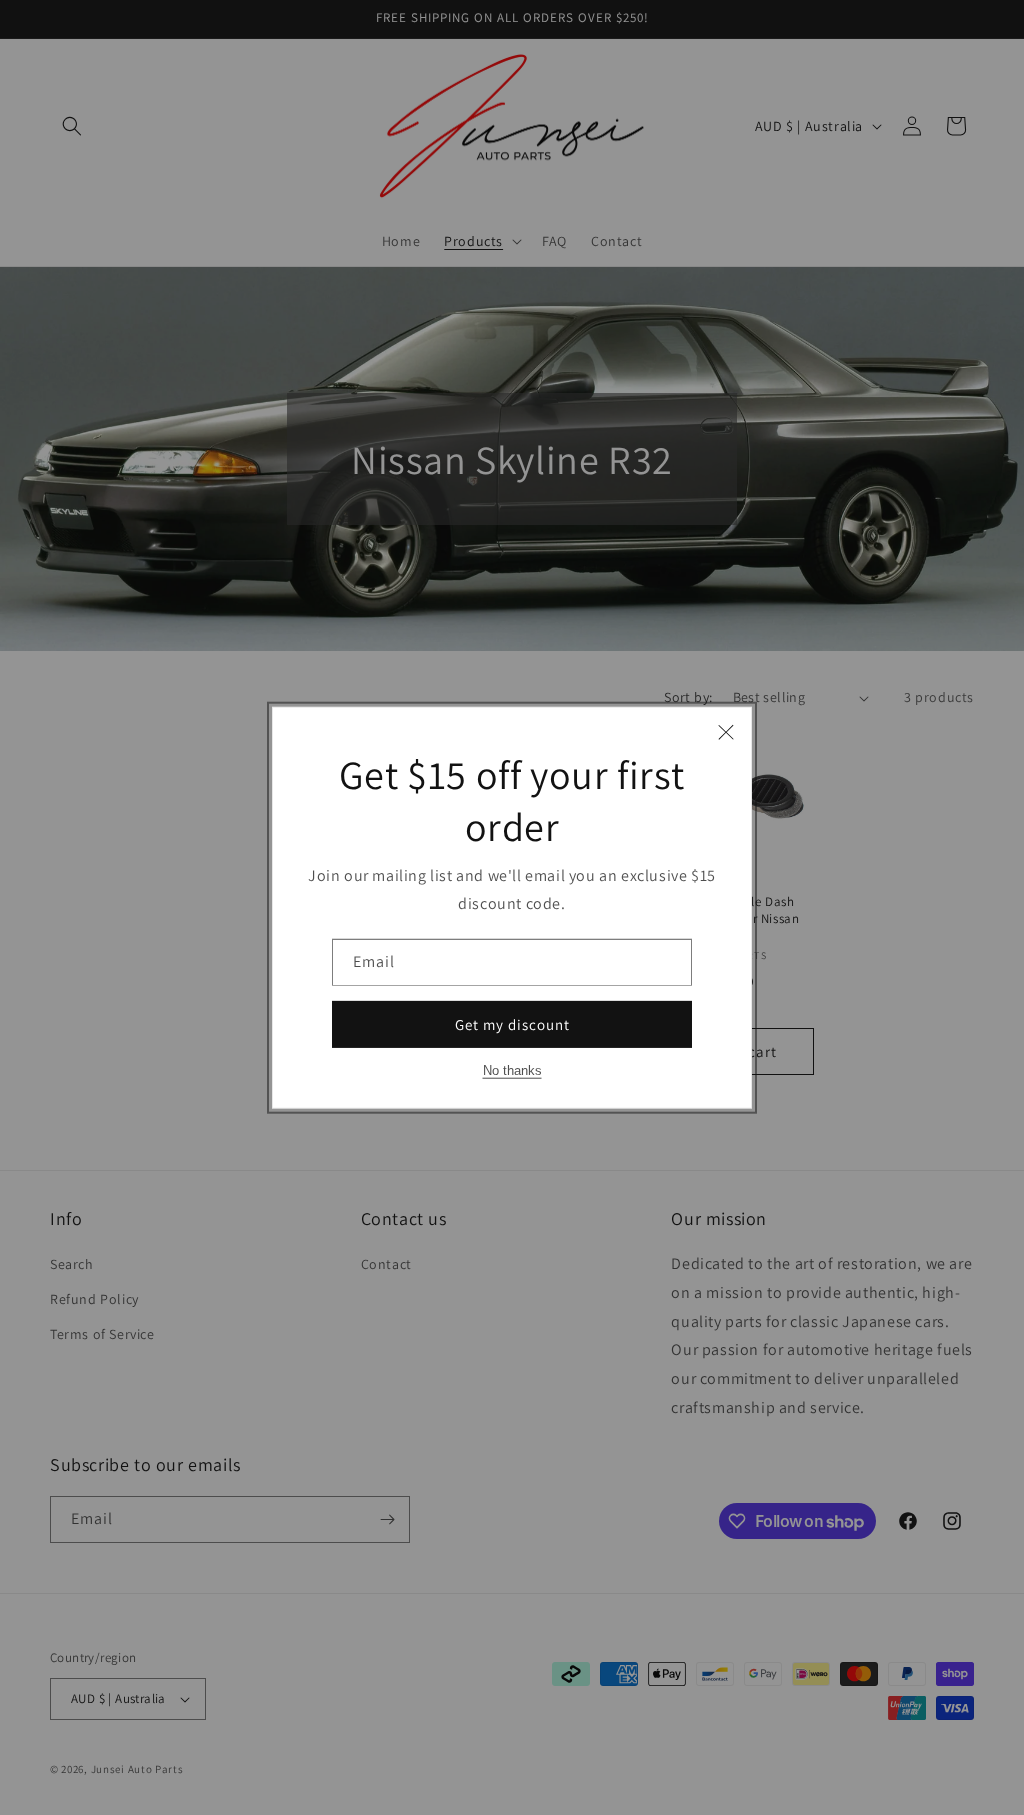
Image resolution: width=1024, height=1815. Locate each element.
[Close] (726, 732)
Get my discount (512, 1023)
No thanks (512, 1070)
